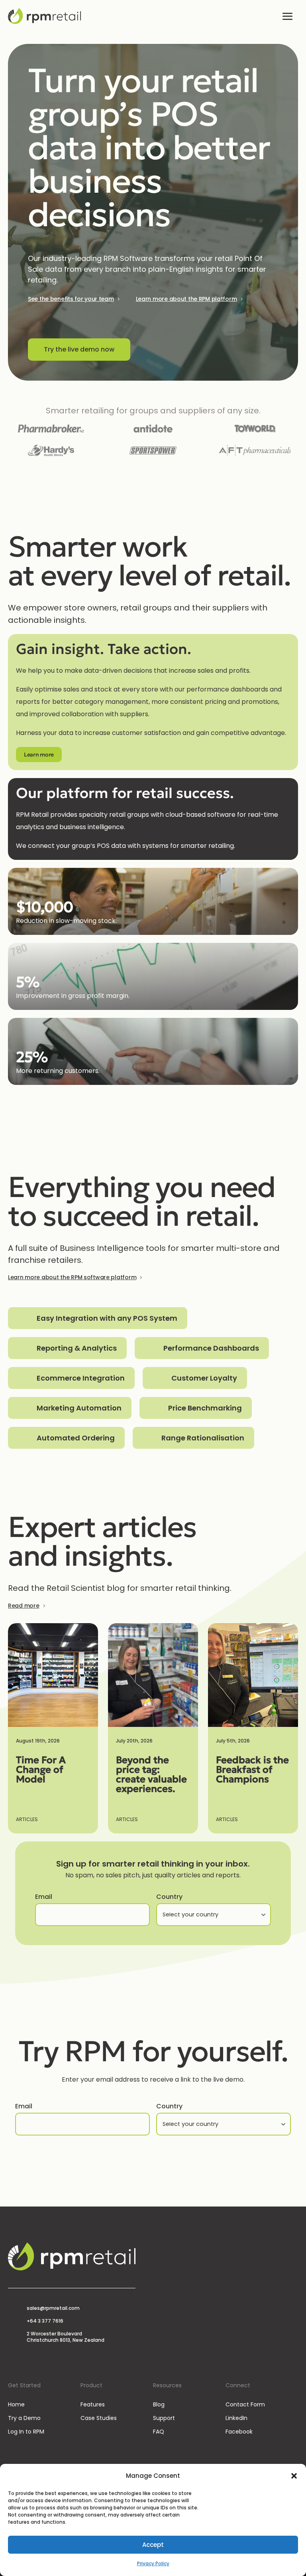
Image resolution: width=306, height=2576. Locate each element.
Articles (27, 1819)
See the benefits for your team (71, 299)
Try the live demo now (79, 349)
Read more (24, 1606)
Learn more (39, 755)
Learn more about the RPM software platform (72, 1277)
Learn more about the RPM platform (186, 299)
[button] (294, 2476)
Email (44, 1897)
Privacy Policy (153, 2563)
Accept (153, 2545)
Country (169, 1897)
